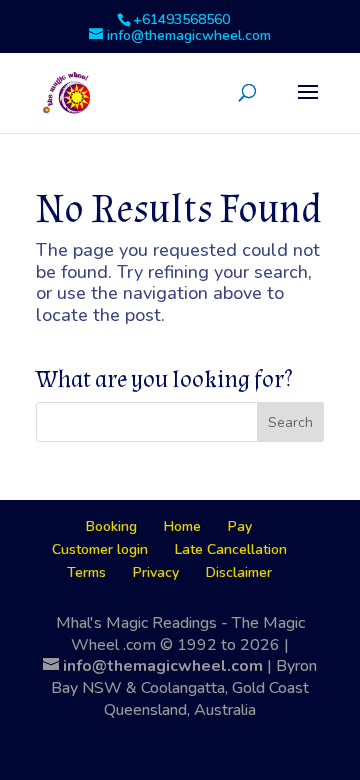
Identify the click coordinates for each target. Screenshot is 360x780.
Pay (240, 526)
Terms (86, 572)
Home (182, 526)
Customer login (100, 549)
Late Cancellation (231, 549)
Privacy (156, 572)
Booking (111, 526)
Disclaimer (239, 572)
